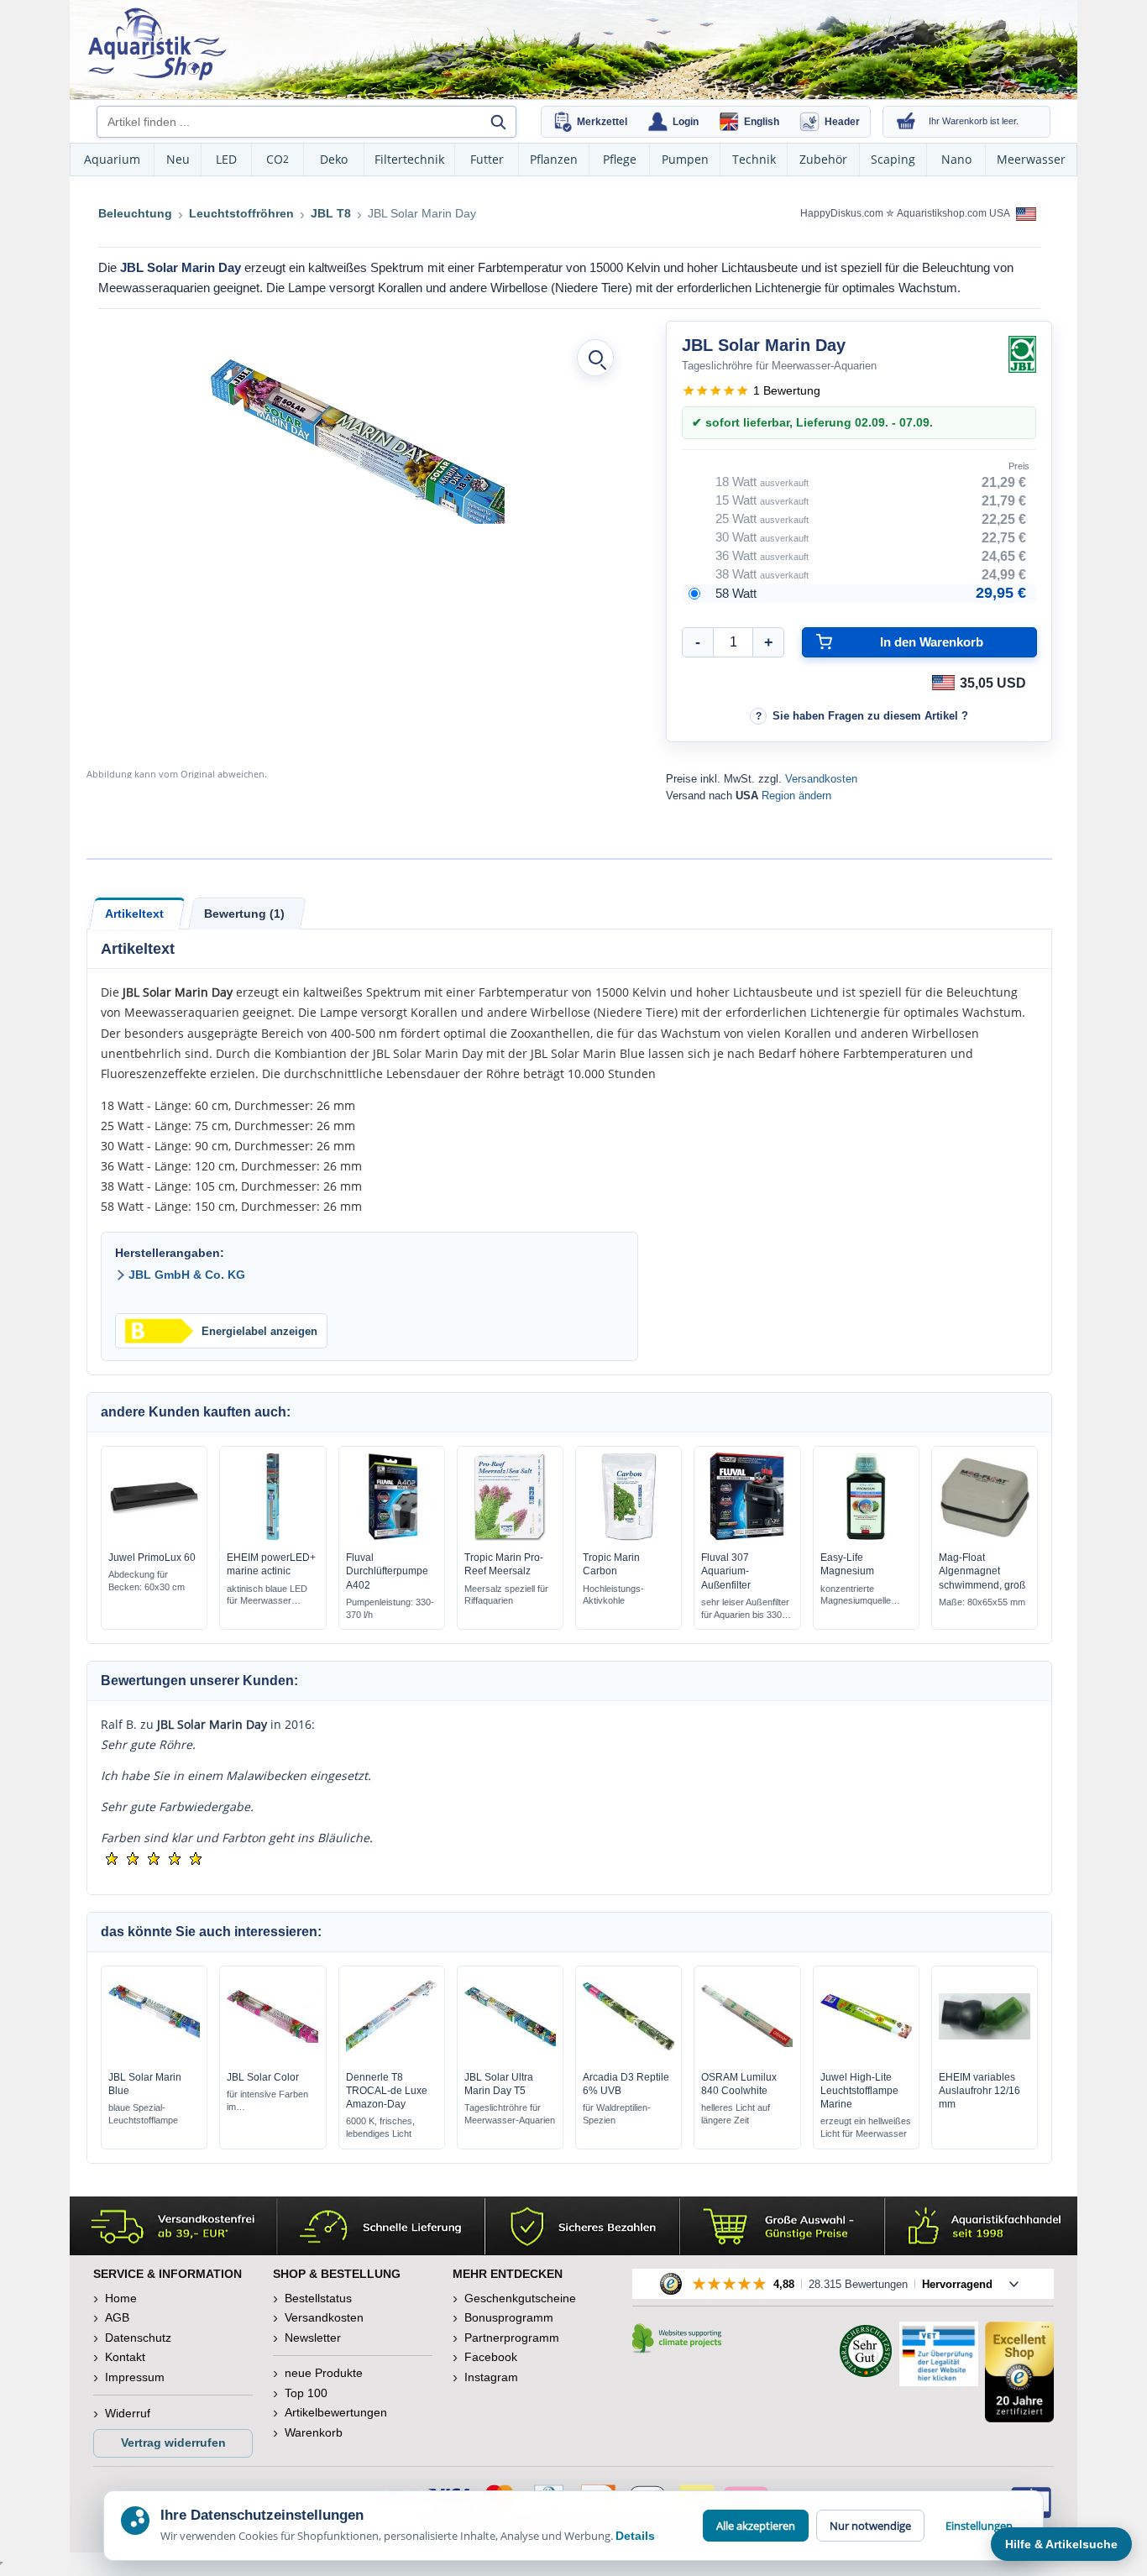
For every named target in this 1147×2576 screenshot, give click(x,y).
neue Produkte (324, 2373)
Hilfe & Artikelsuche (1061, 2544)
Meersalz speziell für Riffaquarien (506, 1595)
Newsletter (313, 2338)
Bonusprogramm (509, 2317)
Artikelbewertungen (336, 2412)
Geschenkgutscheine (520, 2298)
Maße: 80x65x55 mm (982, 1602)
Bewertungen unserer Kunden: (199, 1681)
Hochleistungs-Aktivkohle (613, 1595)
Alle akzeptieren (756, 2526)
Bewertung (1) (244, 914)
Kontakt (125, 2357)
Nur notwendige (870, 2526)
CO (278, 159)
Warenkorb (314, 2432)
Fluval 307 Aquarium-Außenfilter (726, 1571)
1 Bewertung (787, 390)
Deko (334, 159)
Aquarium (112, 159)
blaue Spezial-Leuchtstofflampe (143, 2114)
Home (121, 2298)
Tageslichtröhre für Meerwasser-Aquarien (510, 2114)
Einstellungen (979, 2526)
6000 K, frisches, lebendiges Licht (380, 2127)
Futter (487, 159)
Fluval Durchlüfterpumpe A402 (387, 1571)
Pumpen (685, 159)
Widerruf (128, 2413)
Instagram (491, 2377)
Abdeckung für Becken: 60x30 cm (147, 1581)
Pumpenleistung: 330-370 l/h (390, 1608)
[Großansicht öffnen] (595, 358)
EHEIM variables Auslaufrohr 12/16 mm (979, 2091)
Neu (178, 159)
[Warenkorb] (906, 122)
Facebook (491, 2357)
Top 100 (306, 2393)
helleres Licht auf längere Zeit (736, 2114)
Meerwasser (1031, 159)
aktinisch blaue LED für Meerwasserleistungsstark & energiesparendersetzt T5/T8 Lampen (272, 1596)
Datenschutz (138, 2338)
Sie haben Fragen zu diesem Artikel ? (870, 716)
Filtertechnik (409, 159)
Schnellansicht (155, 1537)
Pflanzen (554, 159)
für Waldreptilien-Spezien (617, 2114)
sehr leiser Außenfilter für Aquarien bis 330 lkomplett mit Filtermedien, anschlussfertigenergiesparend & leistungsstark (745, 1609)
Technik (754, 159)
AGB (117, 2317)
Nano (956, 159)
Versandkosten (821, 779)
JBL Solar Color (263, 2077)
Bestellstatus (318, 2298)
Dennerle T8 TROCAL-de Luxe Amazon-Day (387, 2091)
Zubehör (823, 159)
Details (635, 2536)
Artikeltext (134, 914)
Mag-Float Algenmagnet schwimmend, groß (982, 1571)
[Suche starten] (498, 122)
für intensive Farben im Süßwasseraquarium (269, 2101)
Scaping (893, 159)
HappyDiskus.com (842, 213)
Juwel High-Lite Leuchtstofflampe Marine (859, 2091)
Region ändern (796, 796)
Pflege (620, 159)
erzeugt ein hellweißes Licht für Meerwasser (866, 2127)
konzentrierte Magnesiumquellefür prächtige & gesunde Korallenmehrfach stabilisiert (861, 1596)
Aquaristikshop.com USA (954, 213)
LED (226, 159)
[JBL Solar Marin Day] (358, 442)
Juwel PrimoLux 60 (152, 1558)
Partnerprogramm (512, 2338)
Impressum (135, 2377)
